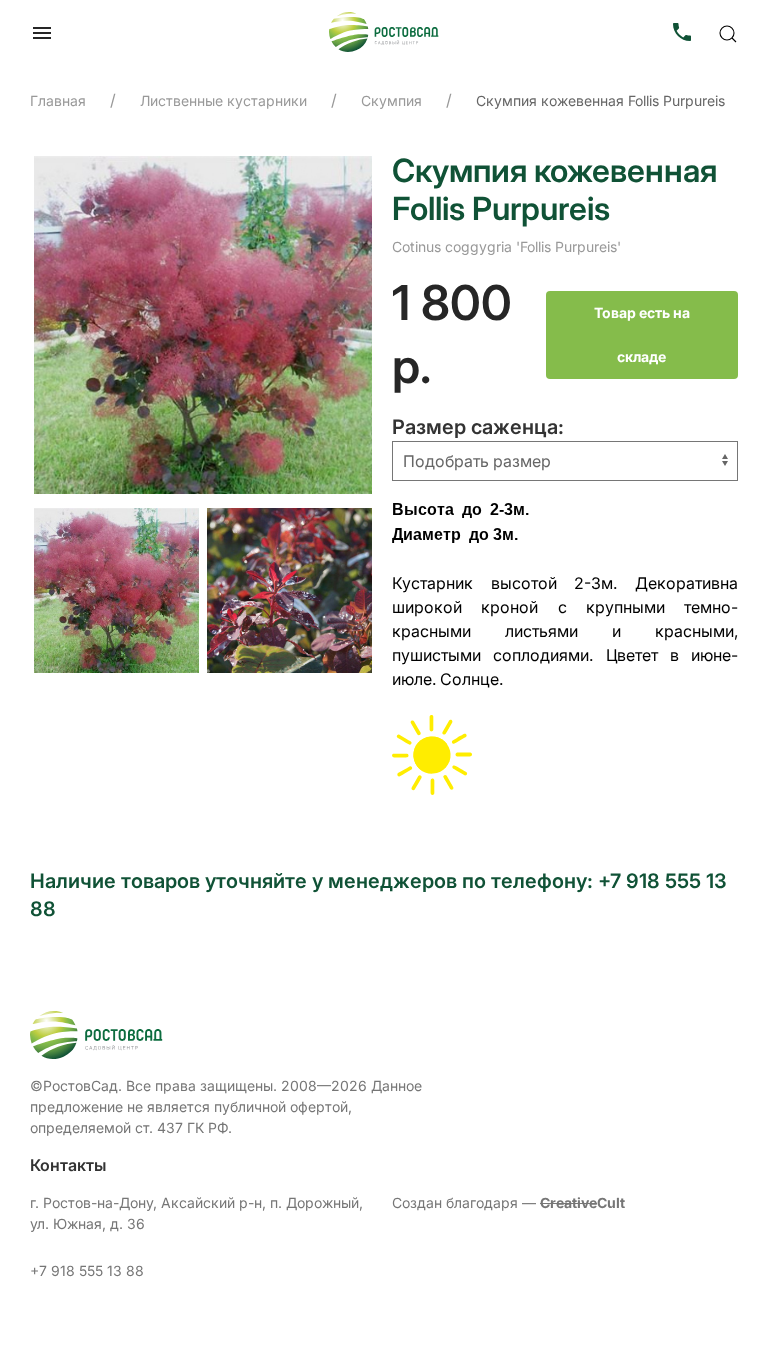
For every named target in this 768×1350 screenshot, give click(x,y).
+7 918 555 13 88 (87, 1270)
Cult (582, 1202)
